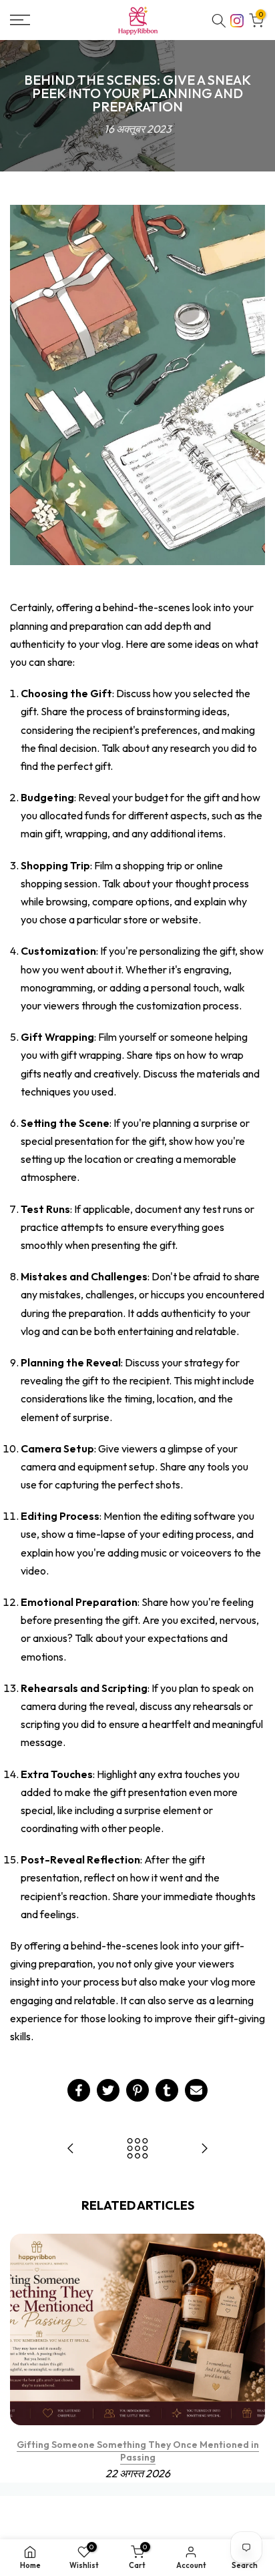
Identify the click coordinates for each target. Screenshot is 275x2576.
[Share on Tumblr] (167, 2090)
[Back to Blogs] (137, 2149)
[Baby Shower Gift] (71, 2149)
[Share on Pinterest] (137, 2090)
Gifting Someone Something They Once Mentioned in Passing (138, 2451)
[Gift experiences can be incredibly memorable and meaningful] (204, 2149)
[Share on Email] (196, 2090)
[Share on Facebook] (79, 2090)
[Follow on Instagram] (237, 19)
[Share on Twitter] (108, 2090)
